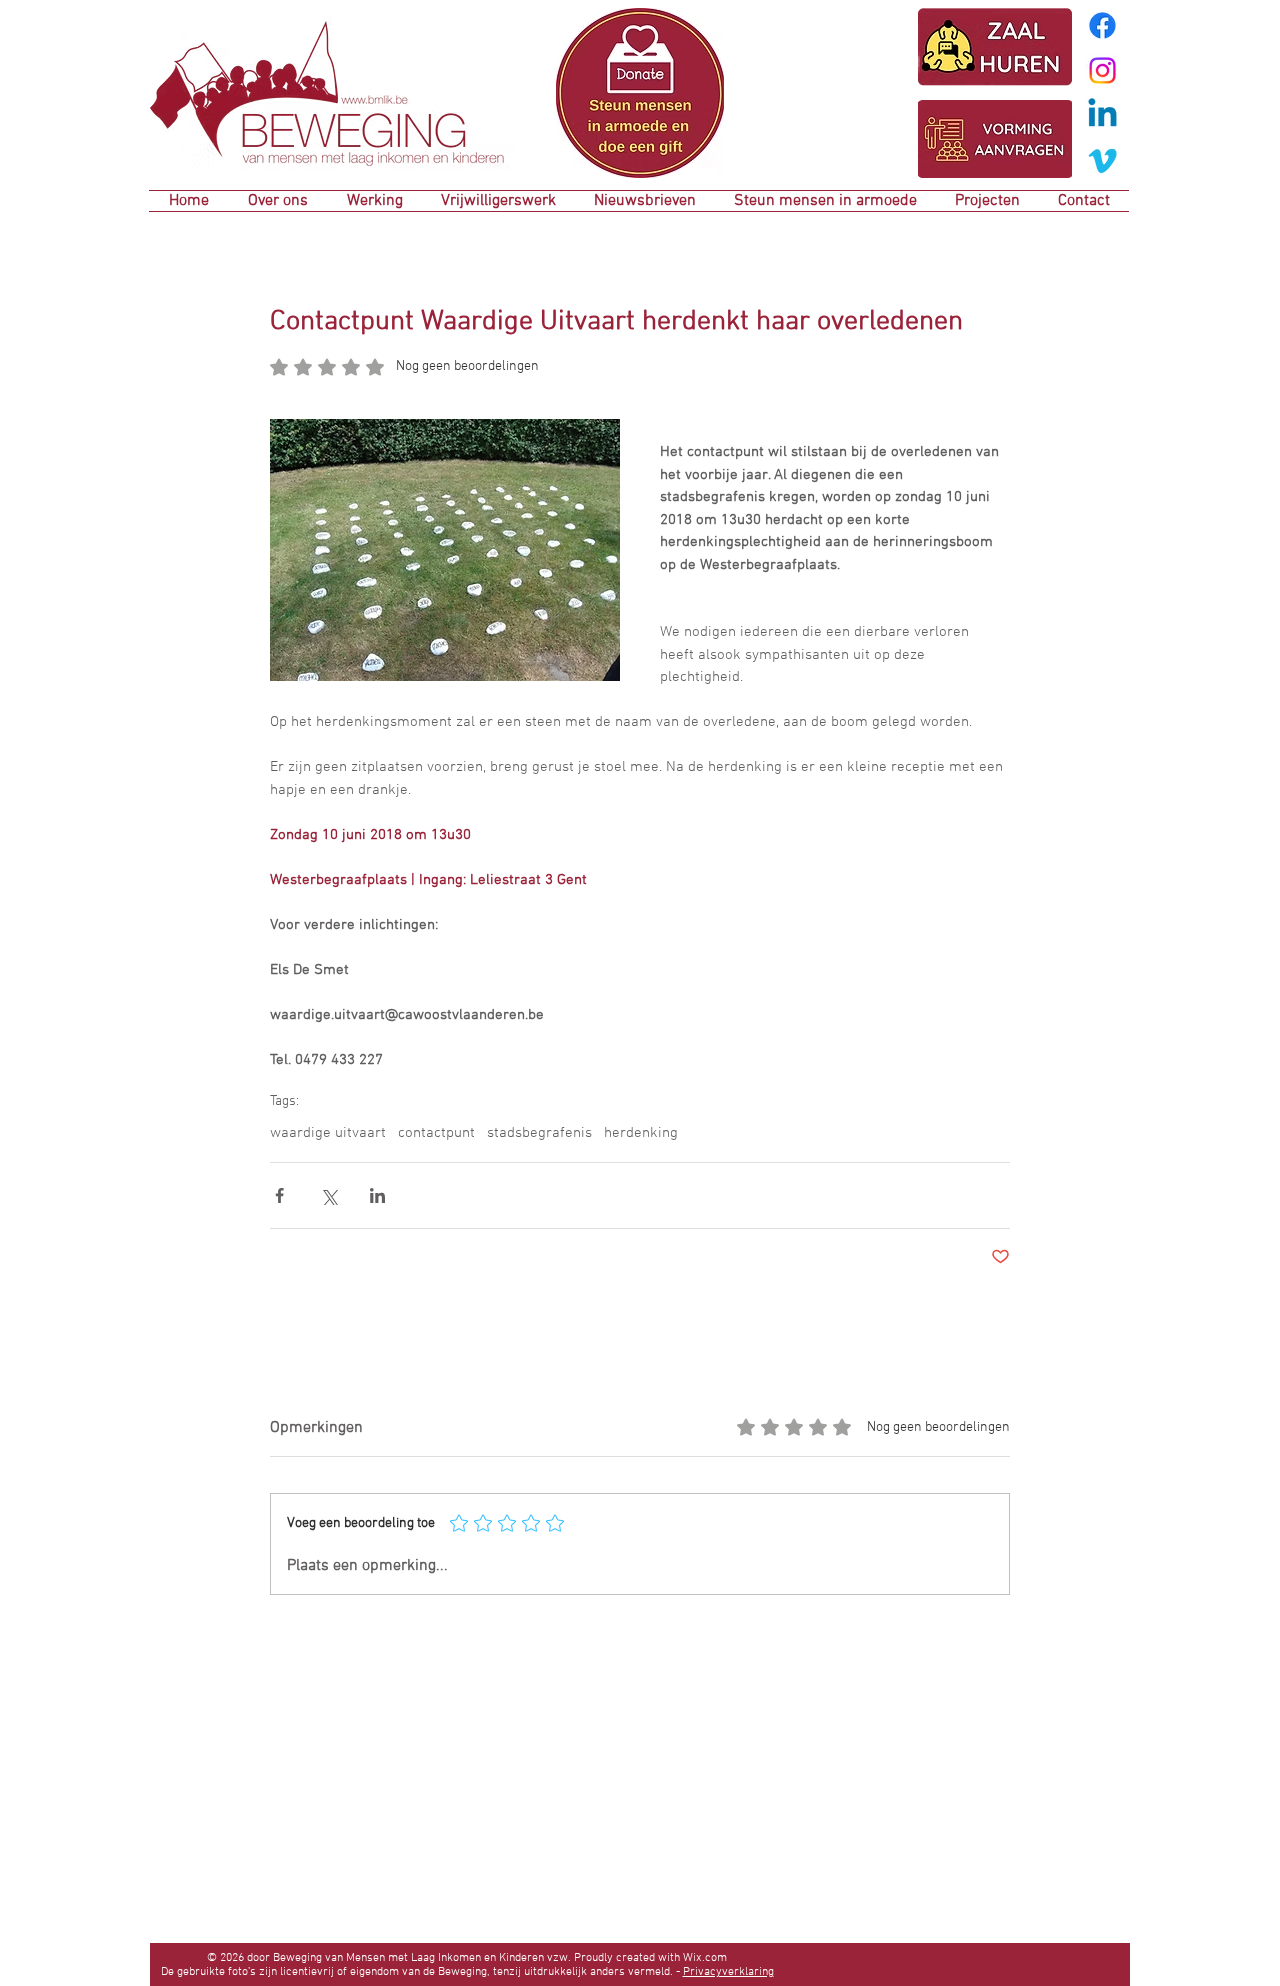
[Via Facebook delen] (279, 1195)
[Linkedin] (1102, 115)
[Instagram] (1102, 70)
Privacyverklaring (728, 1972)
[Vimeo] (1102, 160)
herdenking (641, 1133)
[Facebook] (1102, 25)
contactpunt (436, 1133)
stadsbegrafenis (539, 1133)
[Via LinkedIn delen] (377, 1195)
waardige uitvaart (328, 1133)
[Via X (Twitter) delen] (328, 1195)
